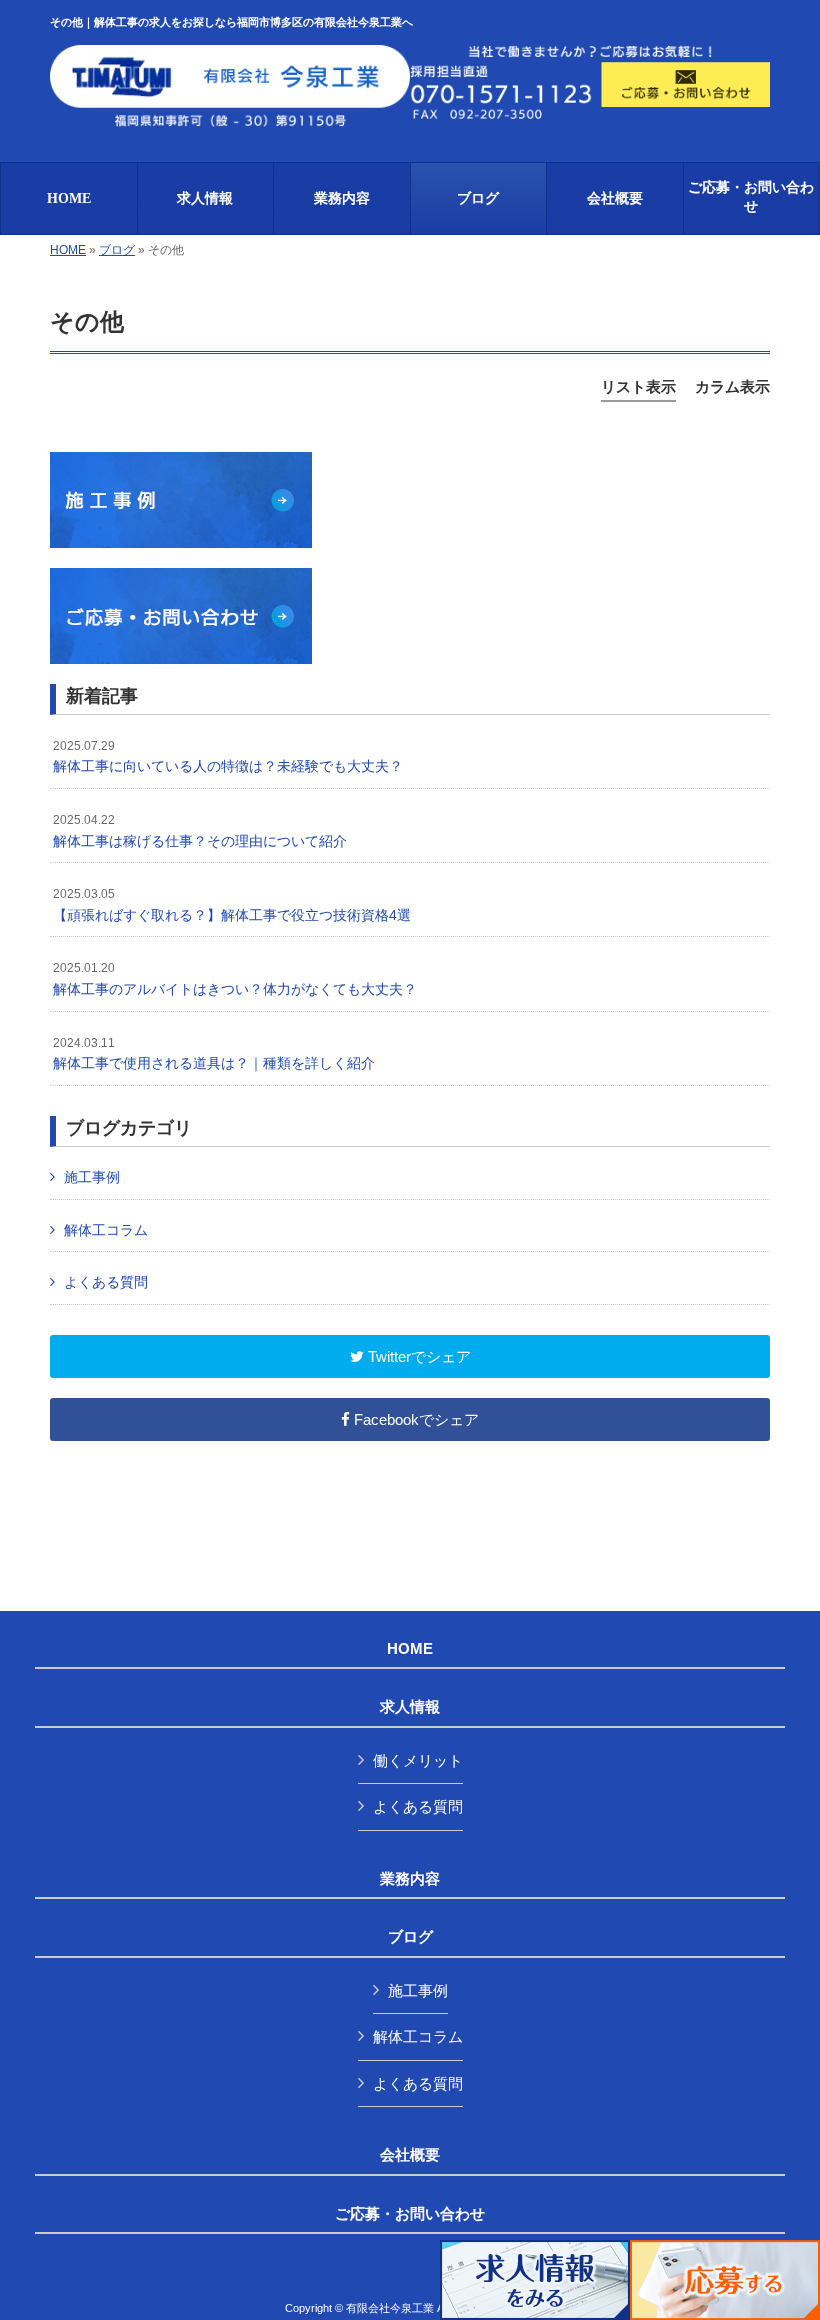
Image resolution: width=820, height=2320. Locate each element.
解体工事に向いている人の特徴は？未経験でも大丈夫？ (228, 757)
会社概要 (410, 2155)
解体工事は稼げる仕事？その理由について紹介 (200, 831)
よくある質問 (106, 1282)
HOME (68, 250)
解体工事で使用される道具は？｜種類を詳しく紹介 (214, 1054)
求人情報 (410, 1707)
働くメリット (418, 1760)
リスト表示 (638, 386)
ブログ (117, 250)
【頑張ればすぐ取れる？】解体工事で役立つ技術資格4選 (232, 905)
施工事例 (92, 1177)
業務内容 (410, 1879)
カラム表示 (732, 386)
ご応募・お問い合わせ (410, 2214)
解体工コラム (106, 1230)
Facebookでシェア (414, 1419)
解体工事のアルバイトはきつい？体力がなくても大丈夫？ (235, 979)
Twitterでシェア (417, 1356)
